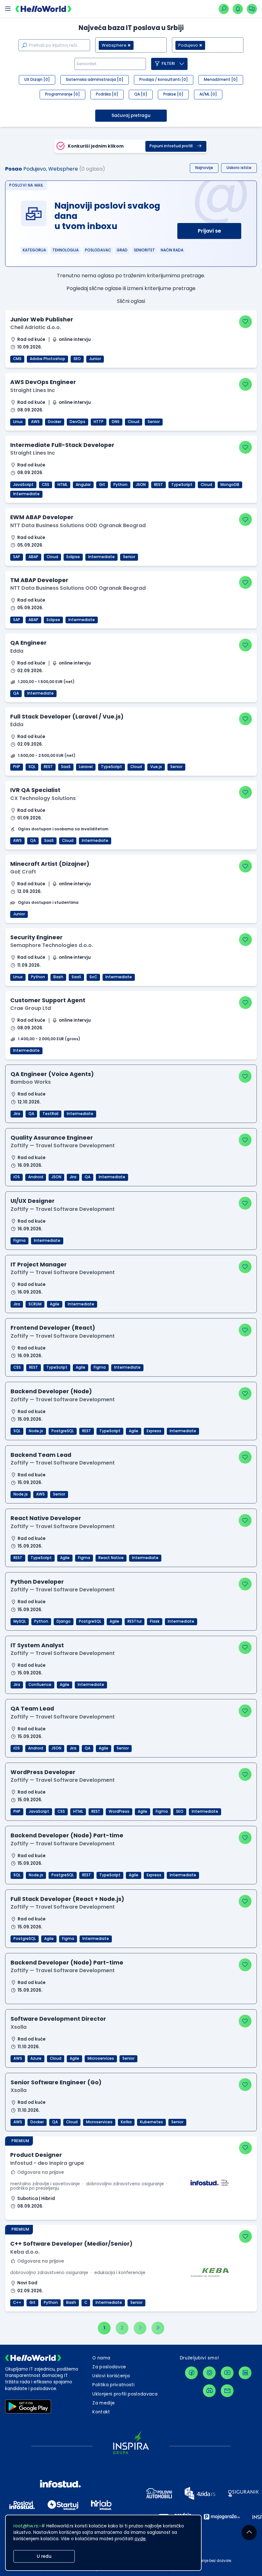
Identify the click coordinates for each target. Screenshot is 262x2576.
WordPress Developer (43, 1772)
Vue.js (156, 767)
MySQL (20, 1621)
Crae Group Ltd (31, 1008)
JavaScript (23, 485)
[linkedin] (245, 2373)
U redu (44, 2556)
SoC (93, 977)
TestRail (50, 1114)
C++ (17, 2303)
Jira (17, 1114)
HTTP (99, 422)
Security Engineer (36, 937)
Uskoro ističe (239, 168)
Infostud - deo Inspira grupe (47, 2163)
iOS (17, 1177)
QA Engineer (28, 643)
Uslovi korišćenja (111, 2376)
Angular (83, 485)
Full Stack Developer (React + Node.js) (67, 1899)
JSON (141, 485)
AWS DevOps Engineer (43, 382)
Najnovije (204, 168)
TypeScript (182, 485)
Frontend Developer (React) (53, 1328)
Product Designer (36, 2155)
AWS (35, 422)
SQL (32, 767)
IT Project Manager (39, 1264)
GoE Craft (23, 872)
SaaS (66, 767)
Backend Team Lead (41, 1455)
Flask (155, 1621)
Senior (154, 422)
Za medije (104, 2403)
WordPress (119, 1811)
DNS (116, 422)
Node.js (36, 1431)
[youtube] (227, 2373)
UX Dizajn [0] (37, 80)
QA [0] (141, 94)
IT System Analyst (37, 1645)
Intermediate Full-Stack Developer (62, 445)
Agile (55, 1304)
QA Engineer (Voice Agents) (52, 1074)
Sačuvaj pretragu (131, 115)
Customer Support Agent (48, 1000)
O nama (101, 2358)
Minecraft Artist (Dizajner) (50, 864)
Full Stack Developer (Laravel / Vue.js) (67, 716)
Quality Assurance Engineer (52, 1138)
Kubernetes (151, 2122)
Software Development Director (58, 2019)
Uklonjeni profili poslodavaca (125, 2394)
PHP (17, 767)
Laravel (86, 767)
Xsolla (19, 2027)
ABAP (33, 557)
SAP (17, 557)
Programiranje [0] (62, 94)
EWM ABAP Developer (42, 517)
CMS (17, 359)
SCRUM (35, 1304)
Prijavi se (209, 231)
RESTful (135, 1621)
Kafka (126, 2122)
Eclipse (73, 557)
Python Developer (37, 1582)
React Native (111, 1558)
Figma (19, 1241)
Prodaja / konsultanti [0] (164, 80)
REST (158, 485)
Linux (18, 422)
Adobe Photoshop (47, 359)
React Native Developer (46, 1518)
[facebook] (191, 2373)
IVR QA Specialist (35, 790)
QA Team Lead (32, 1708)
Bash (58, 977)
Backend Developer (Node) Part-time (67, 1835)
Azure (36, 2058)
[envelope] (227, 2391)
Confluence (40, 1685)
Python (120, 485)
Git (102, 485)
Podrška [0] (107, 94)
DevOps (77, 422)
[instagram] (209, 2373)
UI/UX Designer (33, 1201)
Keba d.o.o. (25, 2252)
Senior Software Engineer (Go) (56, 2082)
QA (16, 693)
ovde (140, 2539)
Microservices (101, 2058)
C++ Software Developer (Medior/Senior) (71, 2244)
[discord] (209, 2391)
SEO (77, 359)
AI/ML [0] (208, 94)
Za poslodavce (109, 2367)
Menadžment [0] (221, 80)
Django (64, 1621)
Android (36, 1177)
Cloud (134, 422)
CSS (46, 485)
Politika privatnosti (113, 2385)
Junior (95, 359)
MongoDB (230, 485)
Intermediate (26, 494)
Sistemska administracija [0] (95, 80)
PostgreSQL (63, 1431)
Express (154, 1431)
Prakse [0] (173, 94)
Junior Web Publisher (42, 319)
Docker (55, 422)
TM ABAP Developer (39, 580)
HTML (62, 485)
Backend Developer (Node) (51, 1391)
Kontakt (101, 2412)
